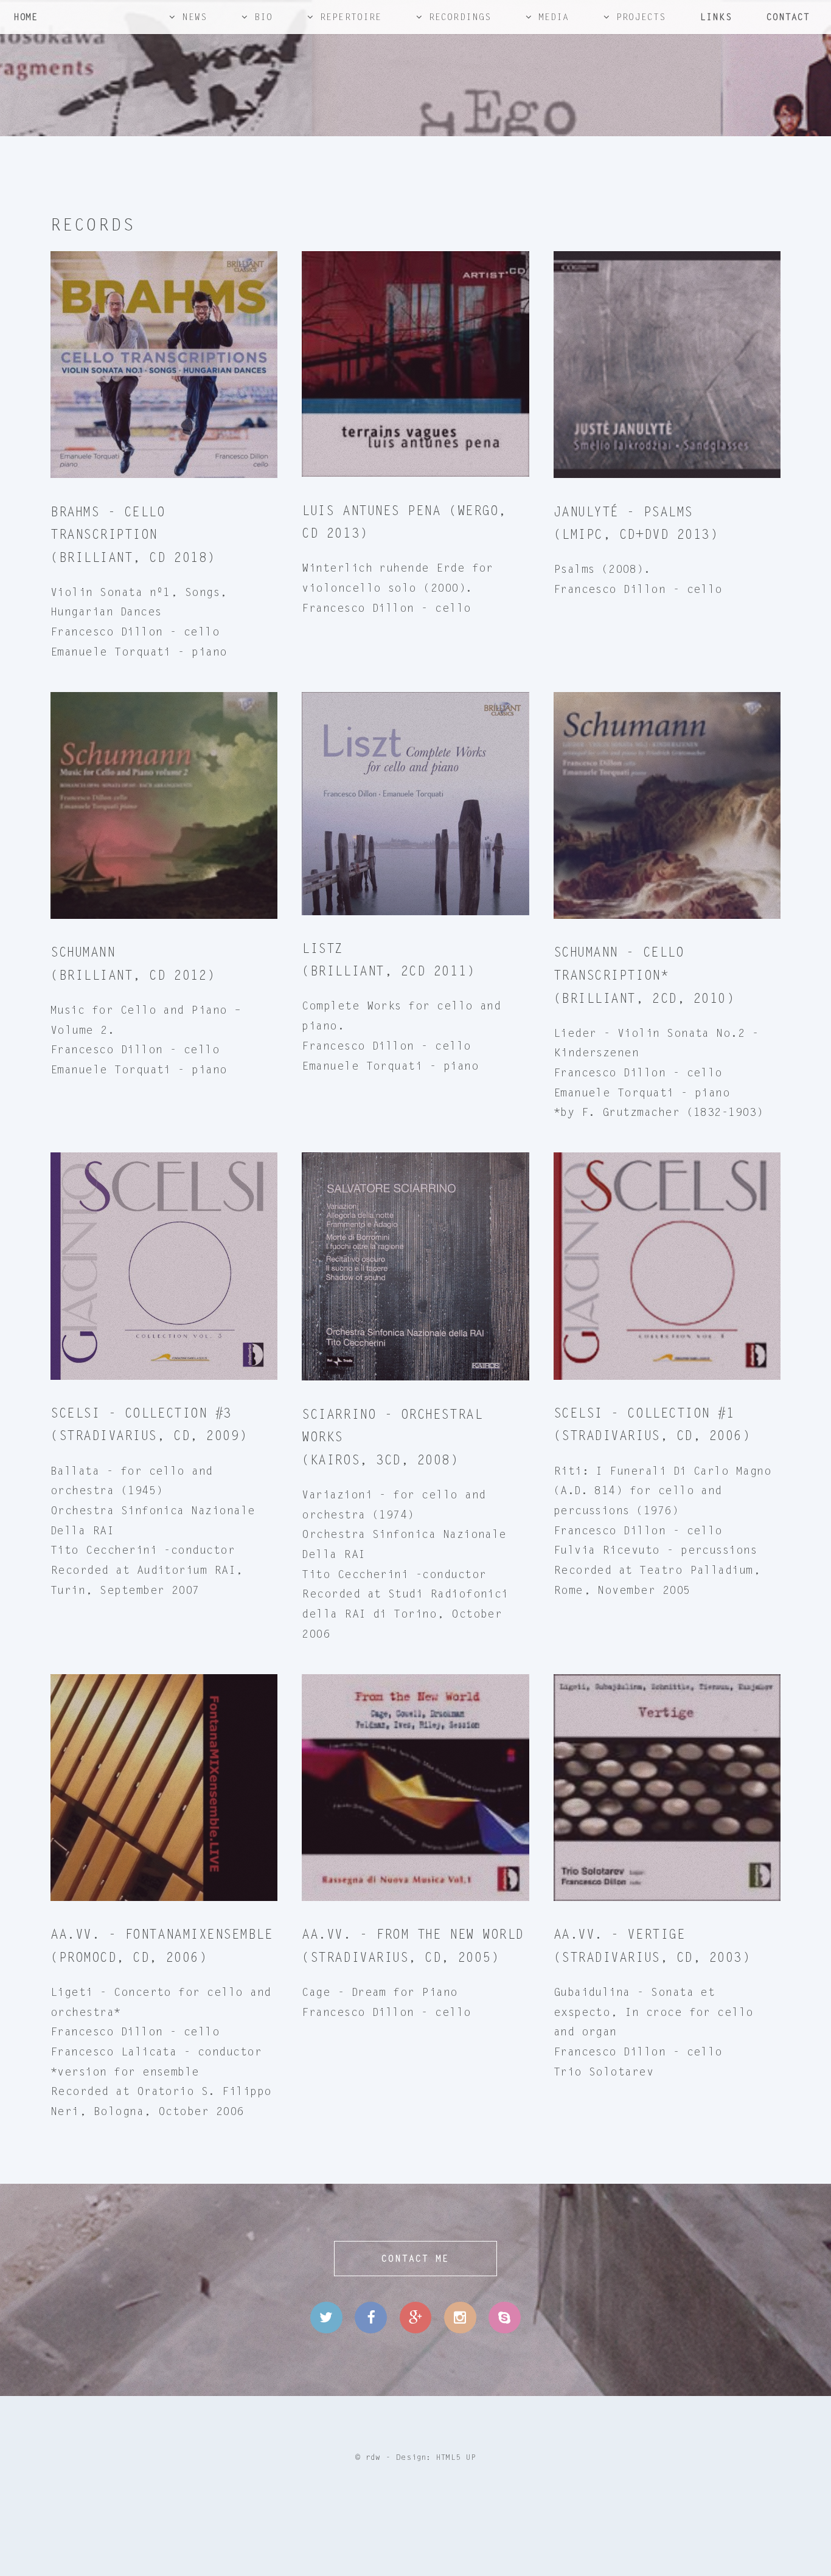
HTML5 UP (456, 2457)
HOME (25, 17)
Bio (263, 17)
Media (554, 17)
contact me (415, 2259)
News (194, 17)
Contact (788, 17)
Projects (641, 17)
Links (716, 17)
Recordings (460, 17)
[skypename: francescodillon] (504, 2318)
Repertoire (351, 17)
